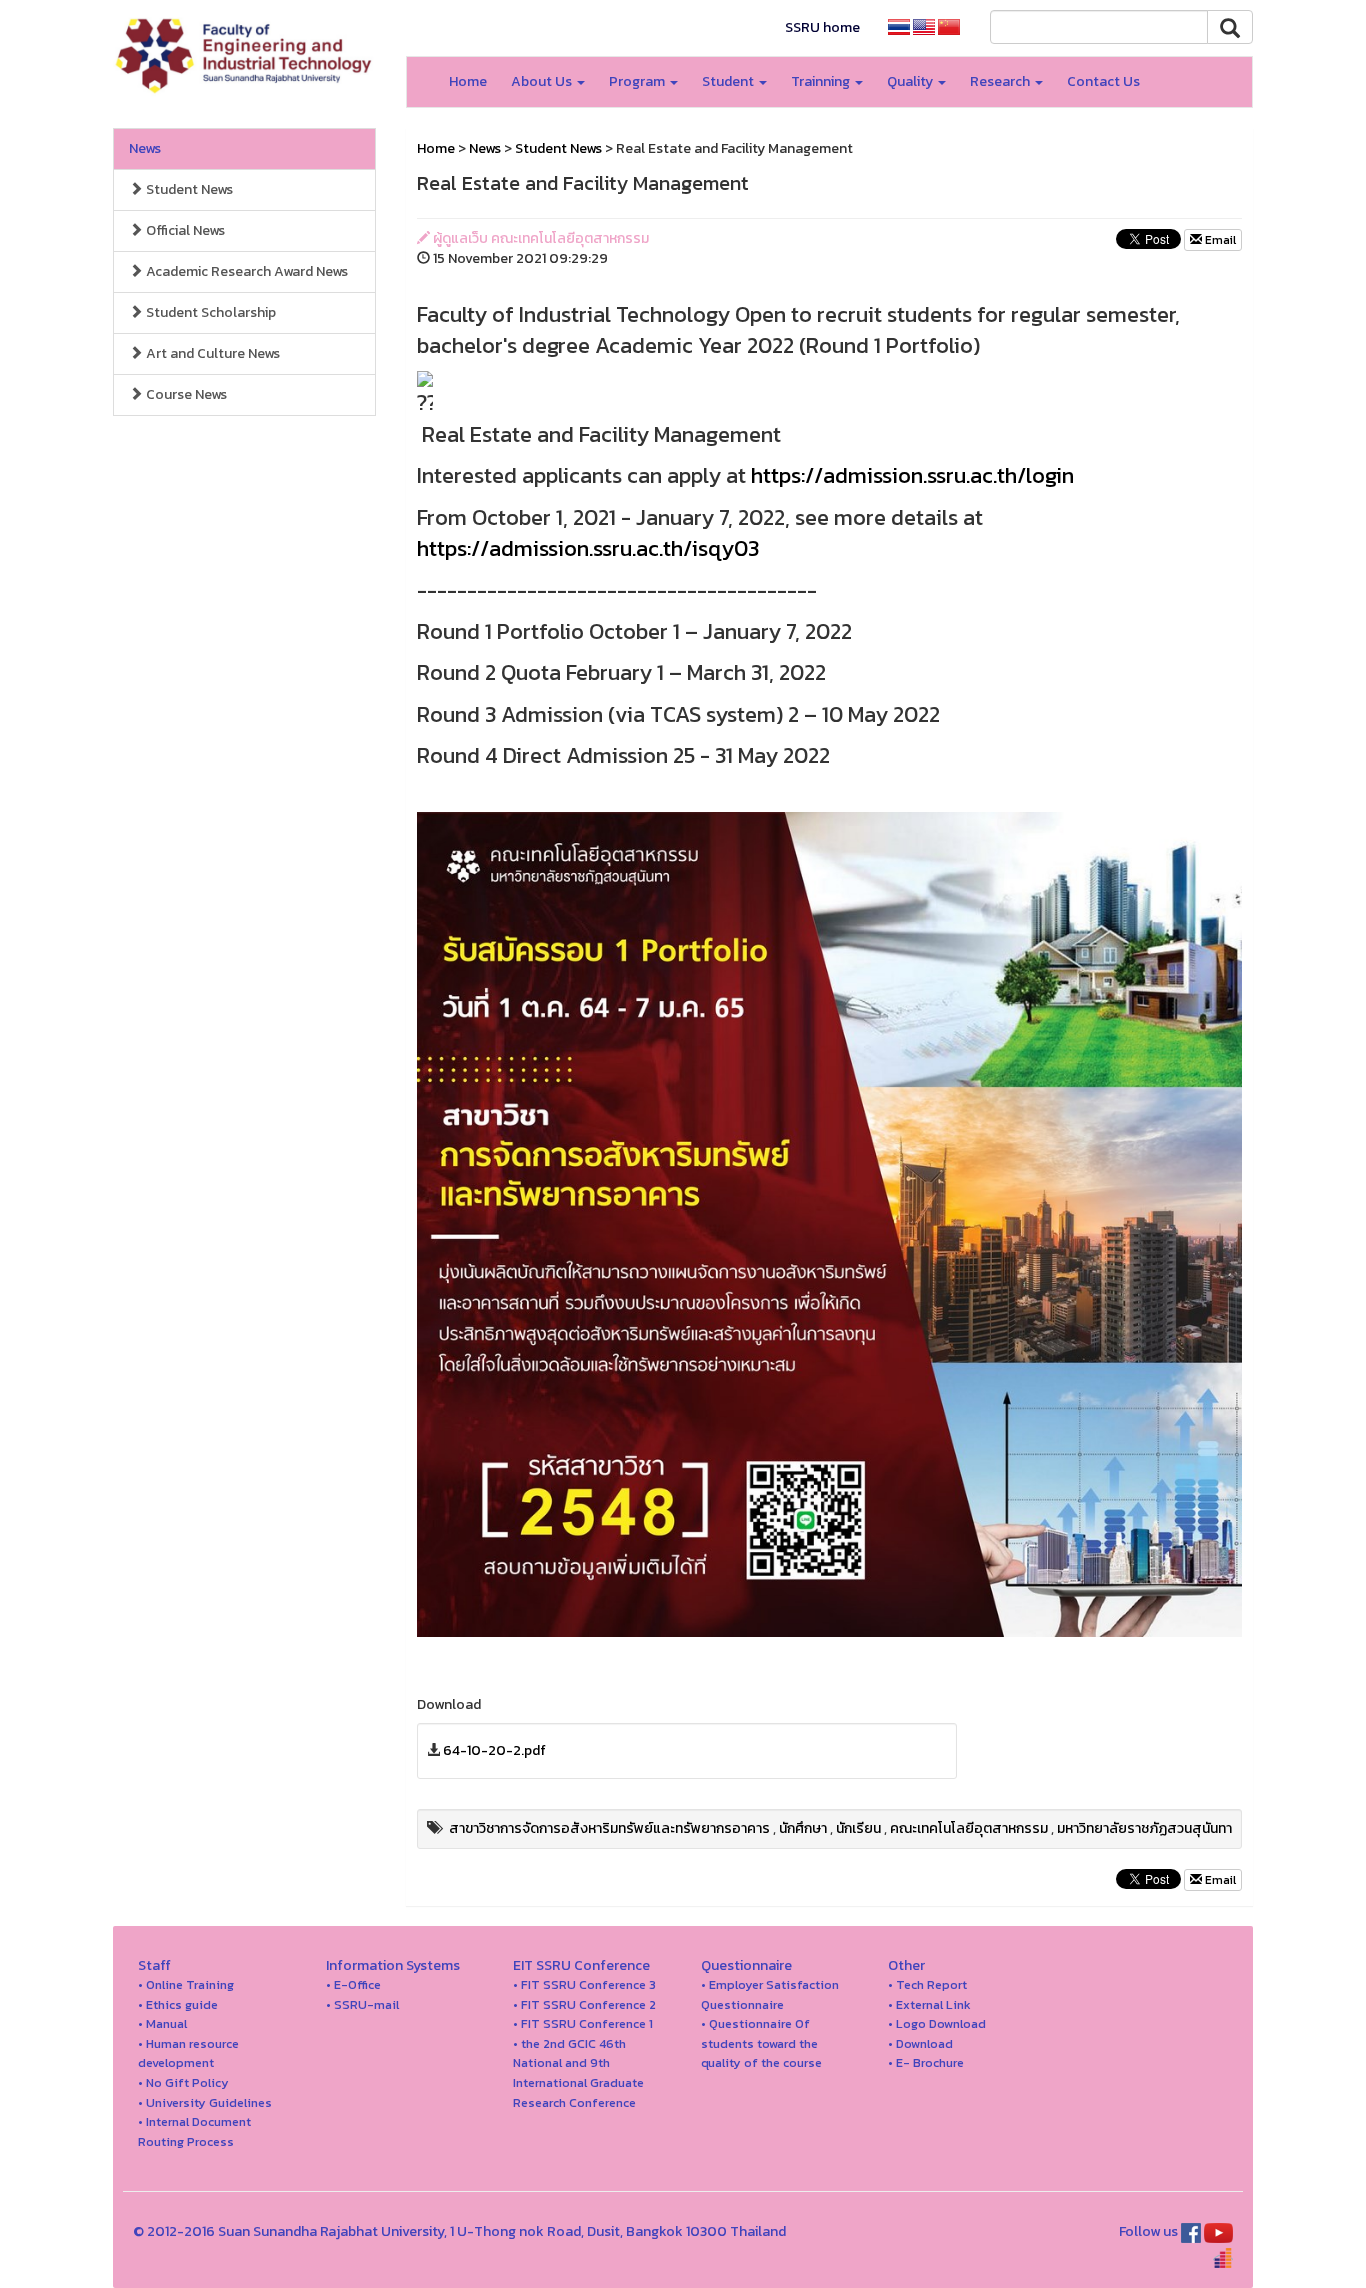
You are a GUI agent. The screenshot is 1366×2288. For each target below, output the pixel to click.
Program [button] (638, 81)
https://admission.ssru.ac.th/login (912, 475)
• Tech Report (927, 1984)
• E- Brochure (926, 2062)
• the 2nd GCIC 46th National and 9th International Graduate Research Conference (578, 2073)
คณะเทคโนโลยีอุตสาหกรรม (969, 1828)
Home (468, 81)
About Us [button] (543, 81)
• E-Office (353, 1984)
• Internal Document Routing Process (194, 2131)
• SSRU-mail (362, 2004)
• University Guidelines (205, 2102)
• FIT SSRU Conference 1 (583, 2023)
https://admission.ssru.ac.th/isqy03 (588, 548)
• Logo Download (937, 2023)
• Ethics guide (178, 2004)
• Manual (162, 2023)
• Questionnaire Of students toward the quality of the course (761, 2043)
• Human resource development (188, 2053)
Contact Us (1103, 81)
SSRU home (822, 27)
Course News (185, 394)
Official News (184, 230)
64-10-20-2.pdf (494, 1750)
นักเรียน (858, 1828)
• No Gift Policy (183, 2082)
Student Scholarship (209, 312)
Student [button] (729, 81)
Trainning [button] (822, 81)
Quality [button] (911, 81)
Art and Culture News (211, 353)
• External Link (929, 2004)
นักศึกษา (803, 1828)
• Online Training (186, 1984)
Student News (188, 189)
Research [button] (1001, 81)
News (145, 148)
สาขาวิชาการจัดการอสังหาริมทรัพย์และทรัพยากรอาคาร (609, 1828)
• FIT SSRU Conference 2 (584, 2004)
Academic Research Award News (245, 271)
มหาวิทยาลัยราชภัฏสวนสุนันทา (1144, 1828)
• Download (920, 2043)
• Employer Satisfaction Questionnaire (770, 1994)
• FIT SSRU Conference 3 (584, 1984)
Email (1219, 240)
